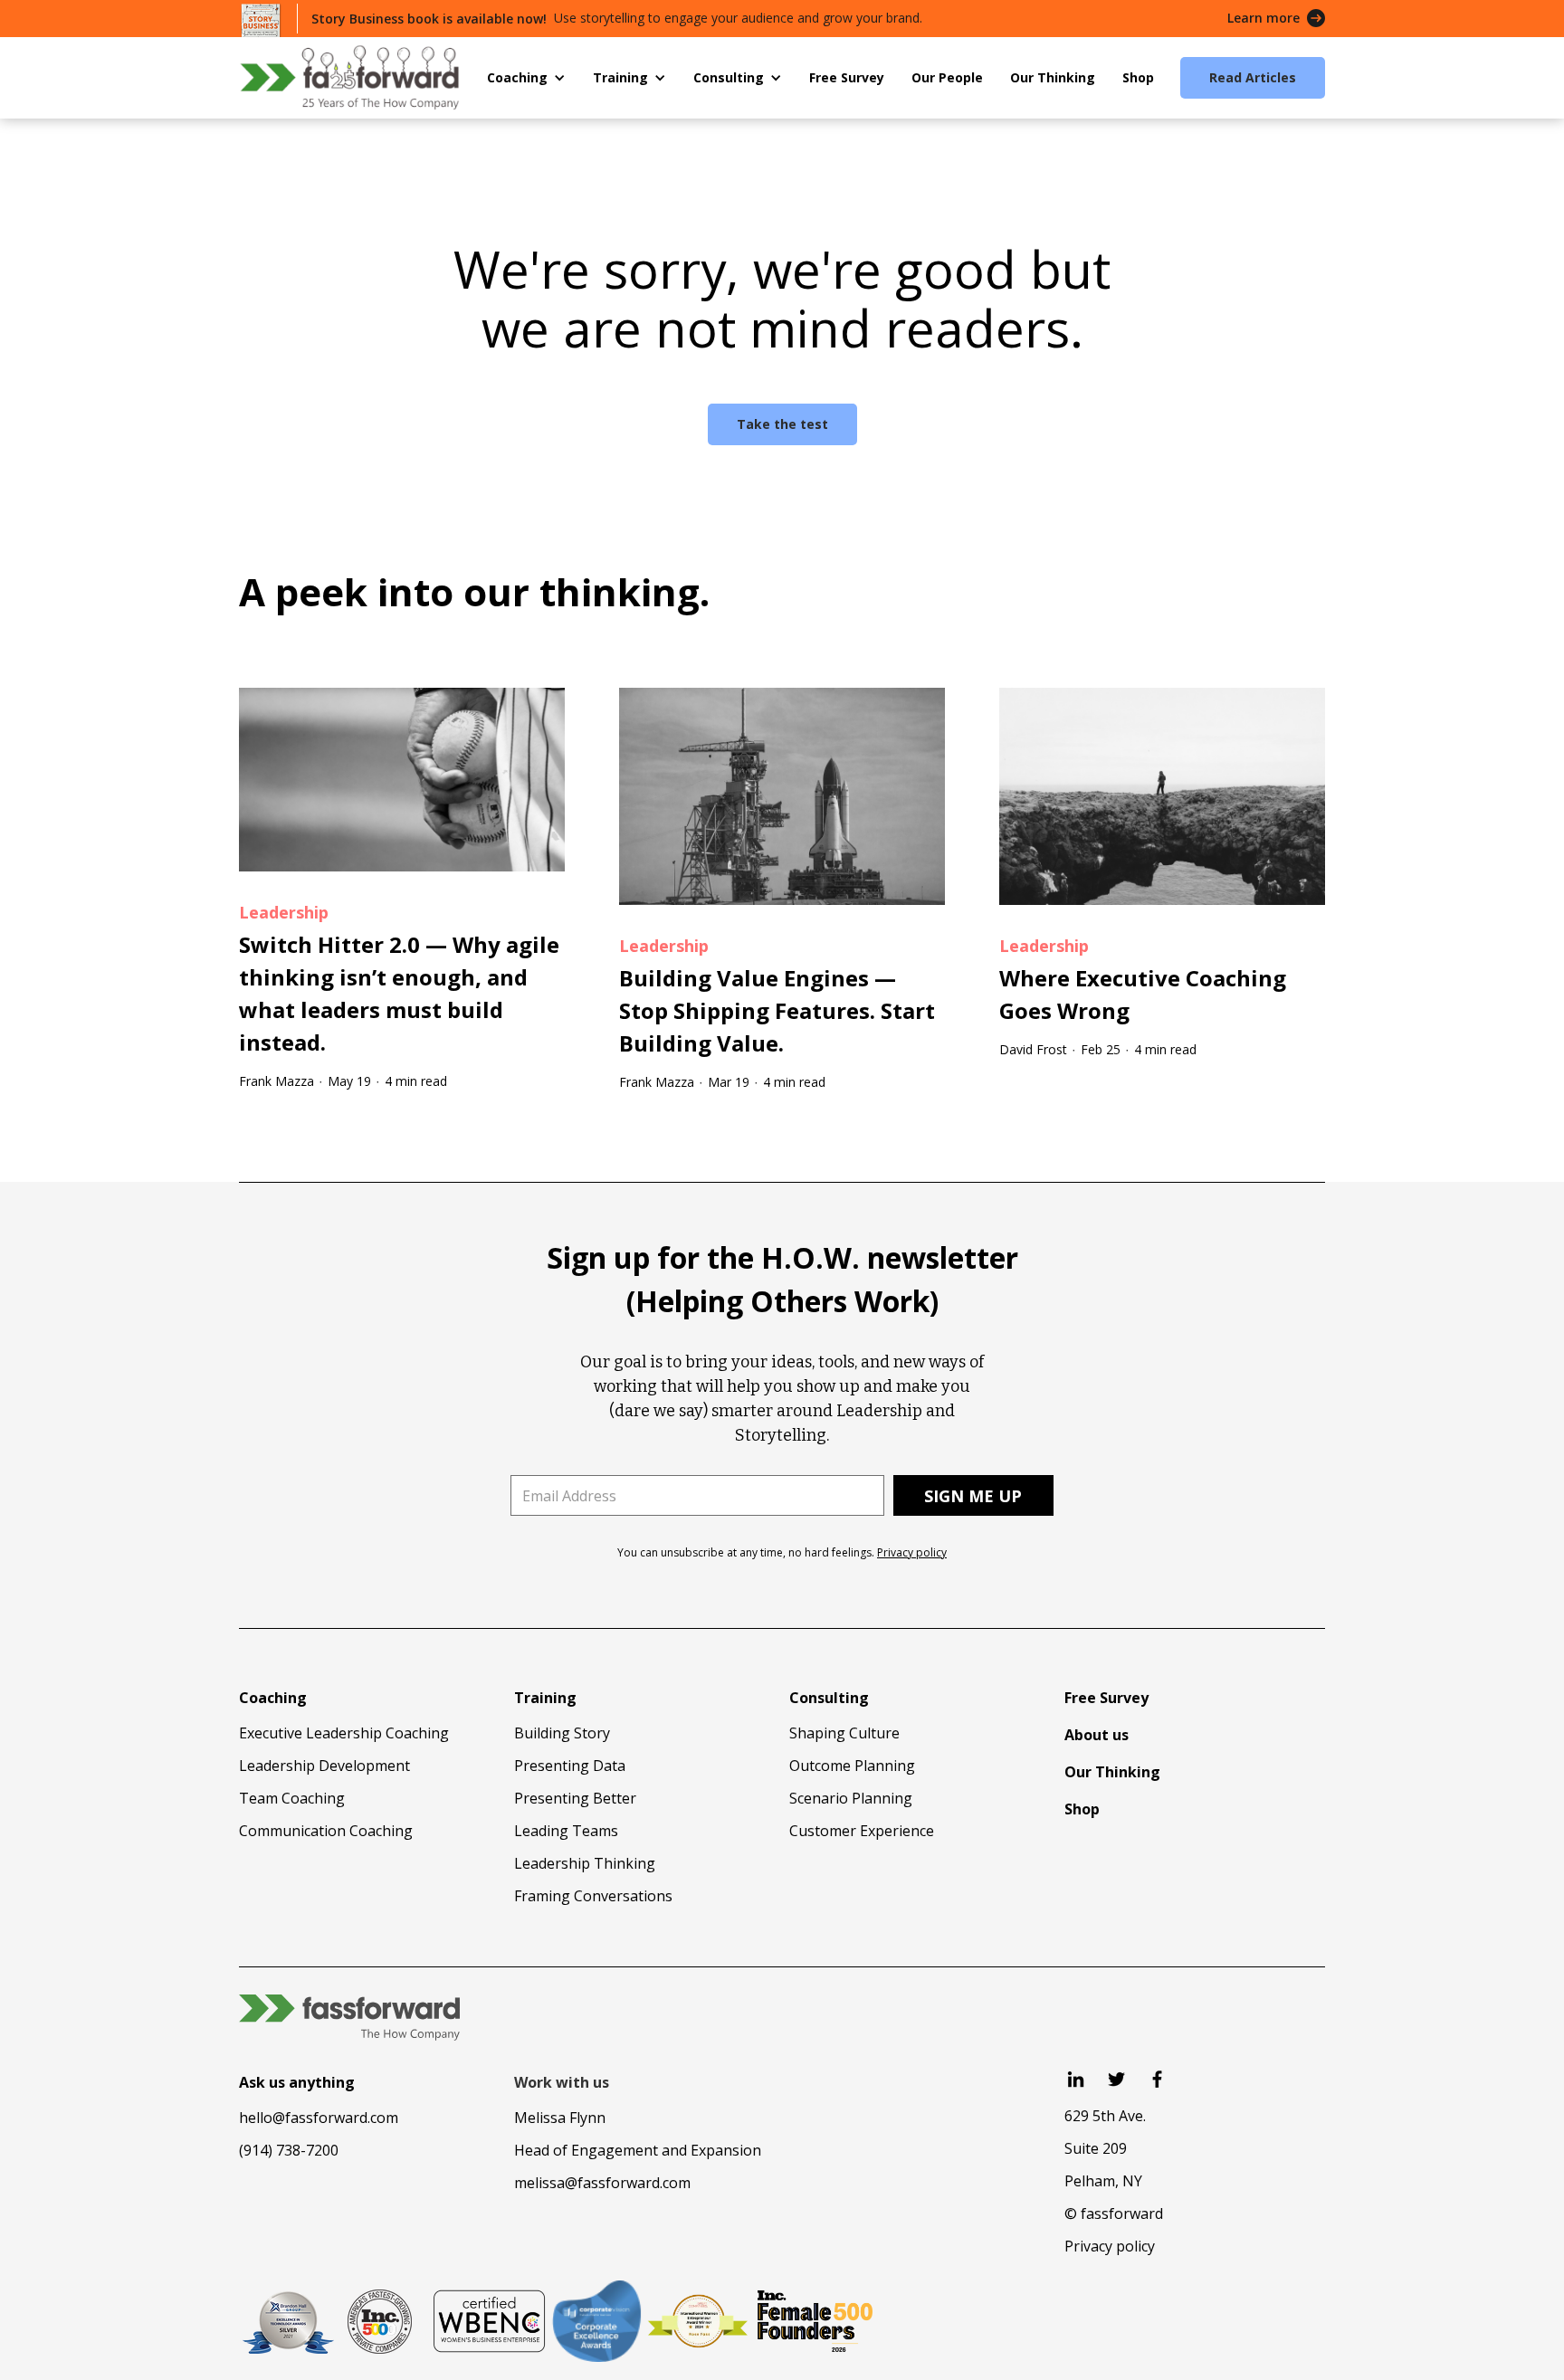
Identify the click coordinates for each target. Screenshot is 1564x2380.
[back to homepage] (349, 77)
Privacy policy (912, 1552)
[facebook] (1157, 2079)
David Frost (1033, 1049)
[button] (526, 78)
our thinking (582, 591)
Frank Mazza (277, 1081)
